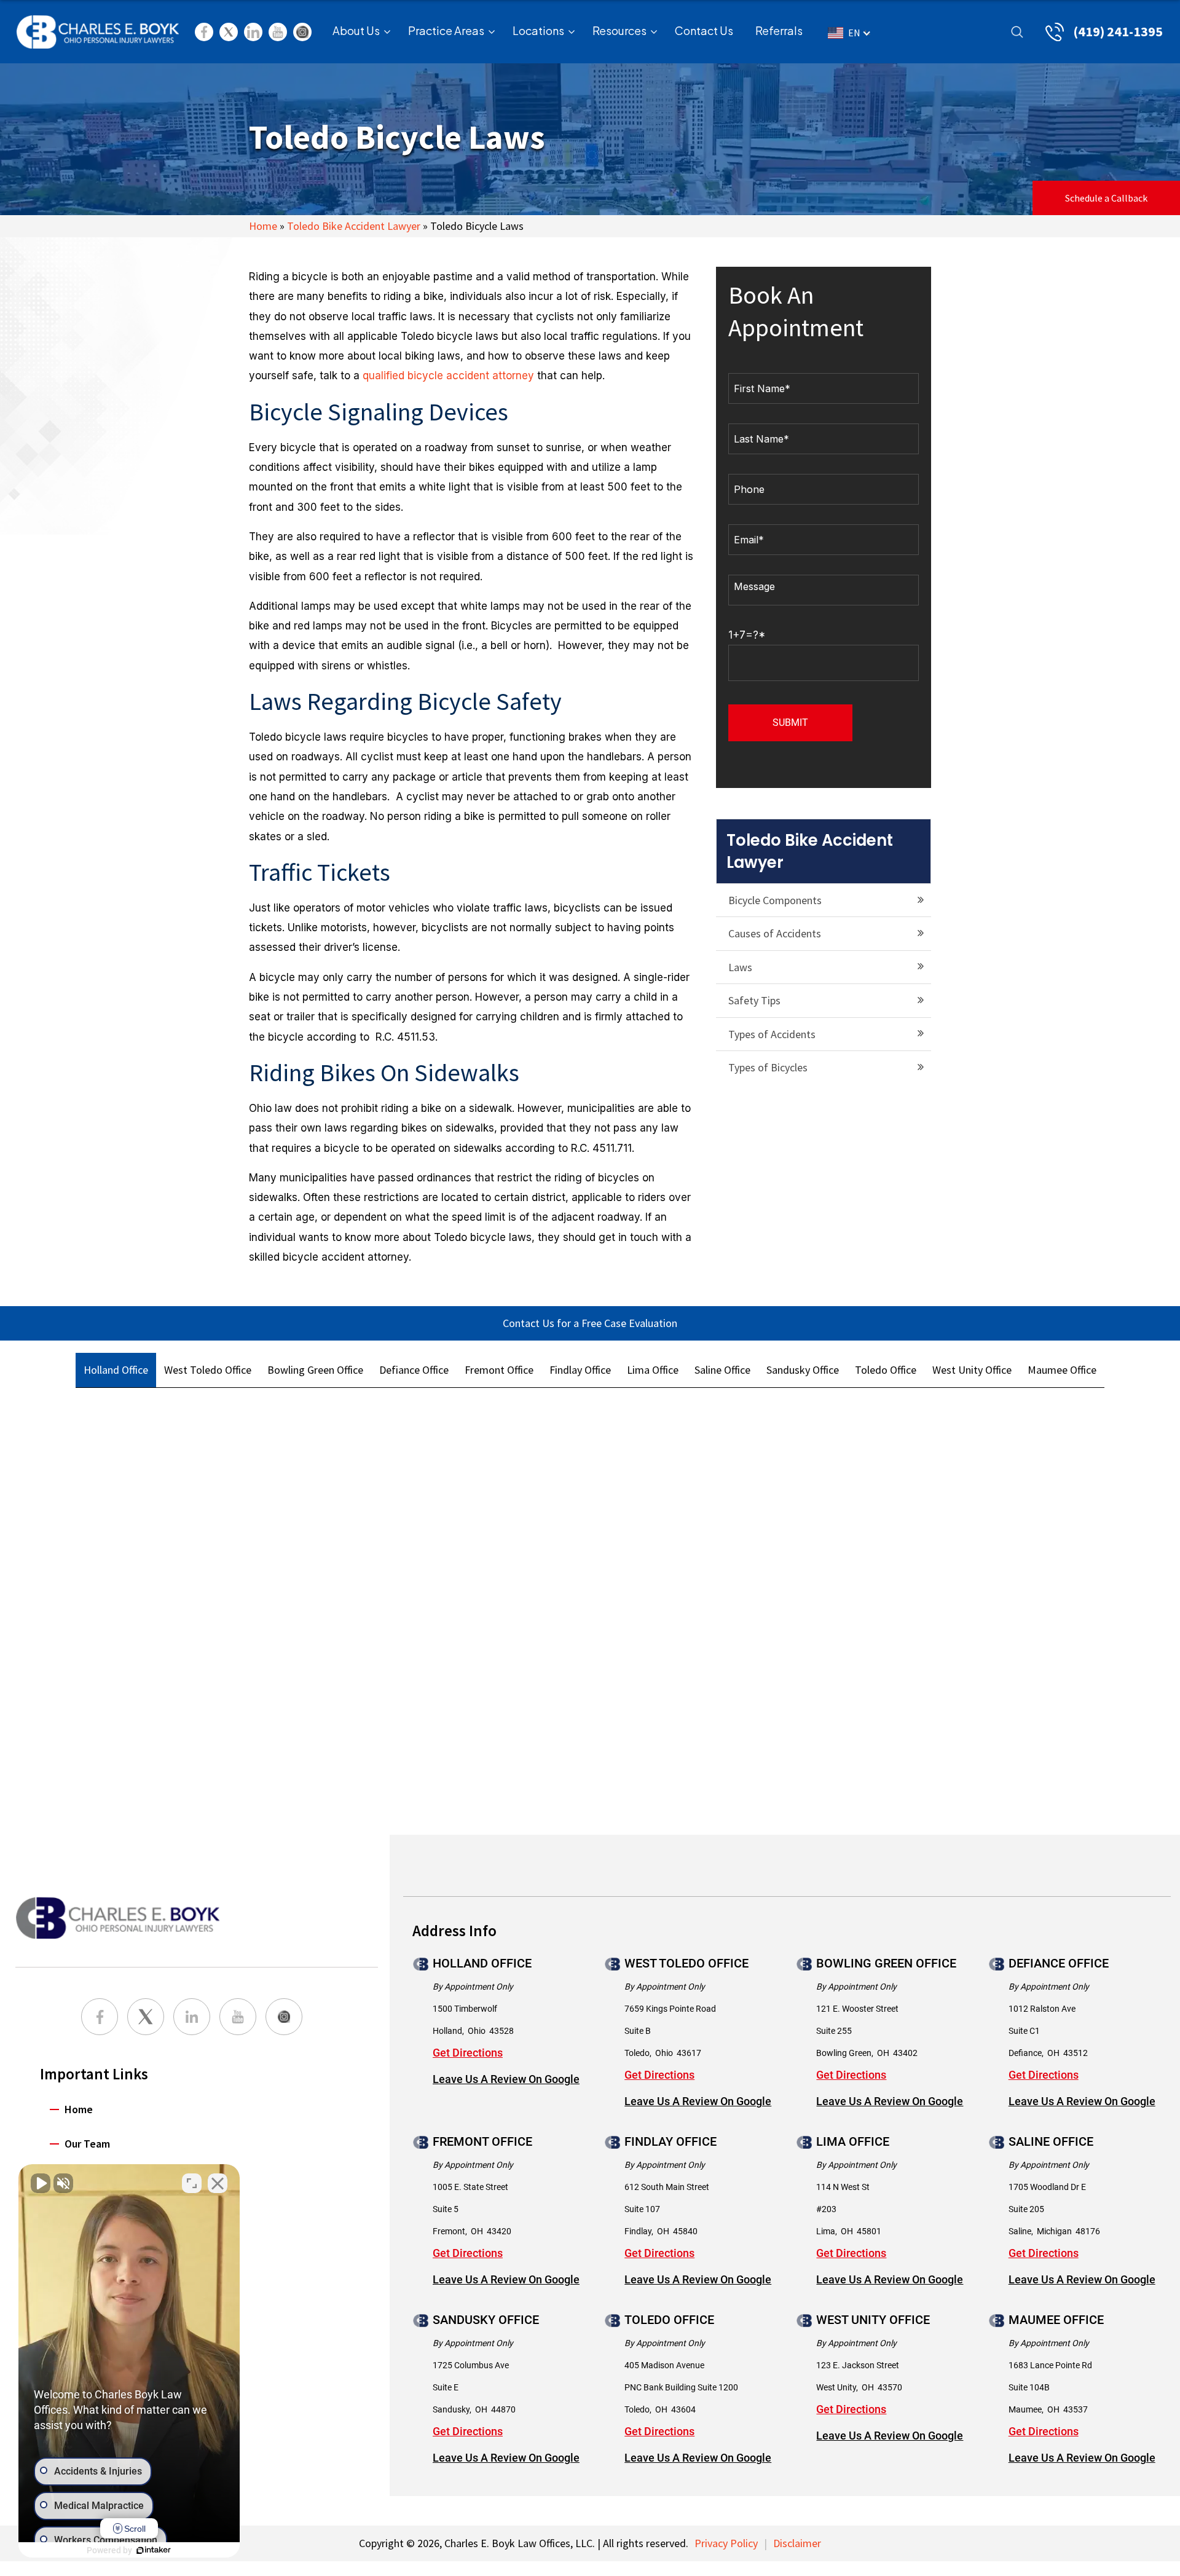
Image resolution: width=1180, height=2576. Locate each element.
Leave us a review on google (506, 2079)
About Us (356, 30)
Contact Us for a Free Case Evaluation (590, 1323)
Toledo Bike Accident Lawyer (354, 226)
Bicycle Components (775, 900)
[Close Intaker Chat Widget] (218, 2183)
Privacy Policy (726, 2543)
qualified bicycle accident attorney (448, 376)
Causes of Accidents (775, 933)
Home (263, 226)
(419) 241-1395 (1118, 31)
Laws (740, 967)
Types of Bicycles (768, 1067)
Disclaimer (797, 2543)
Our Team (87, 2144)
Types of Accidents (772, 1034)
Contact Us (704, 30)
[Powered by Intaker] (154, 2550)
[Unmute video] (41, 2183)
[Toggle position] (192, 2183)
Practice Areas (446, 30)
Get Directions (468, 2053)
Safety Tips (754, 1000)
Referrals (779, 30)
